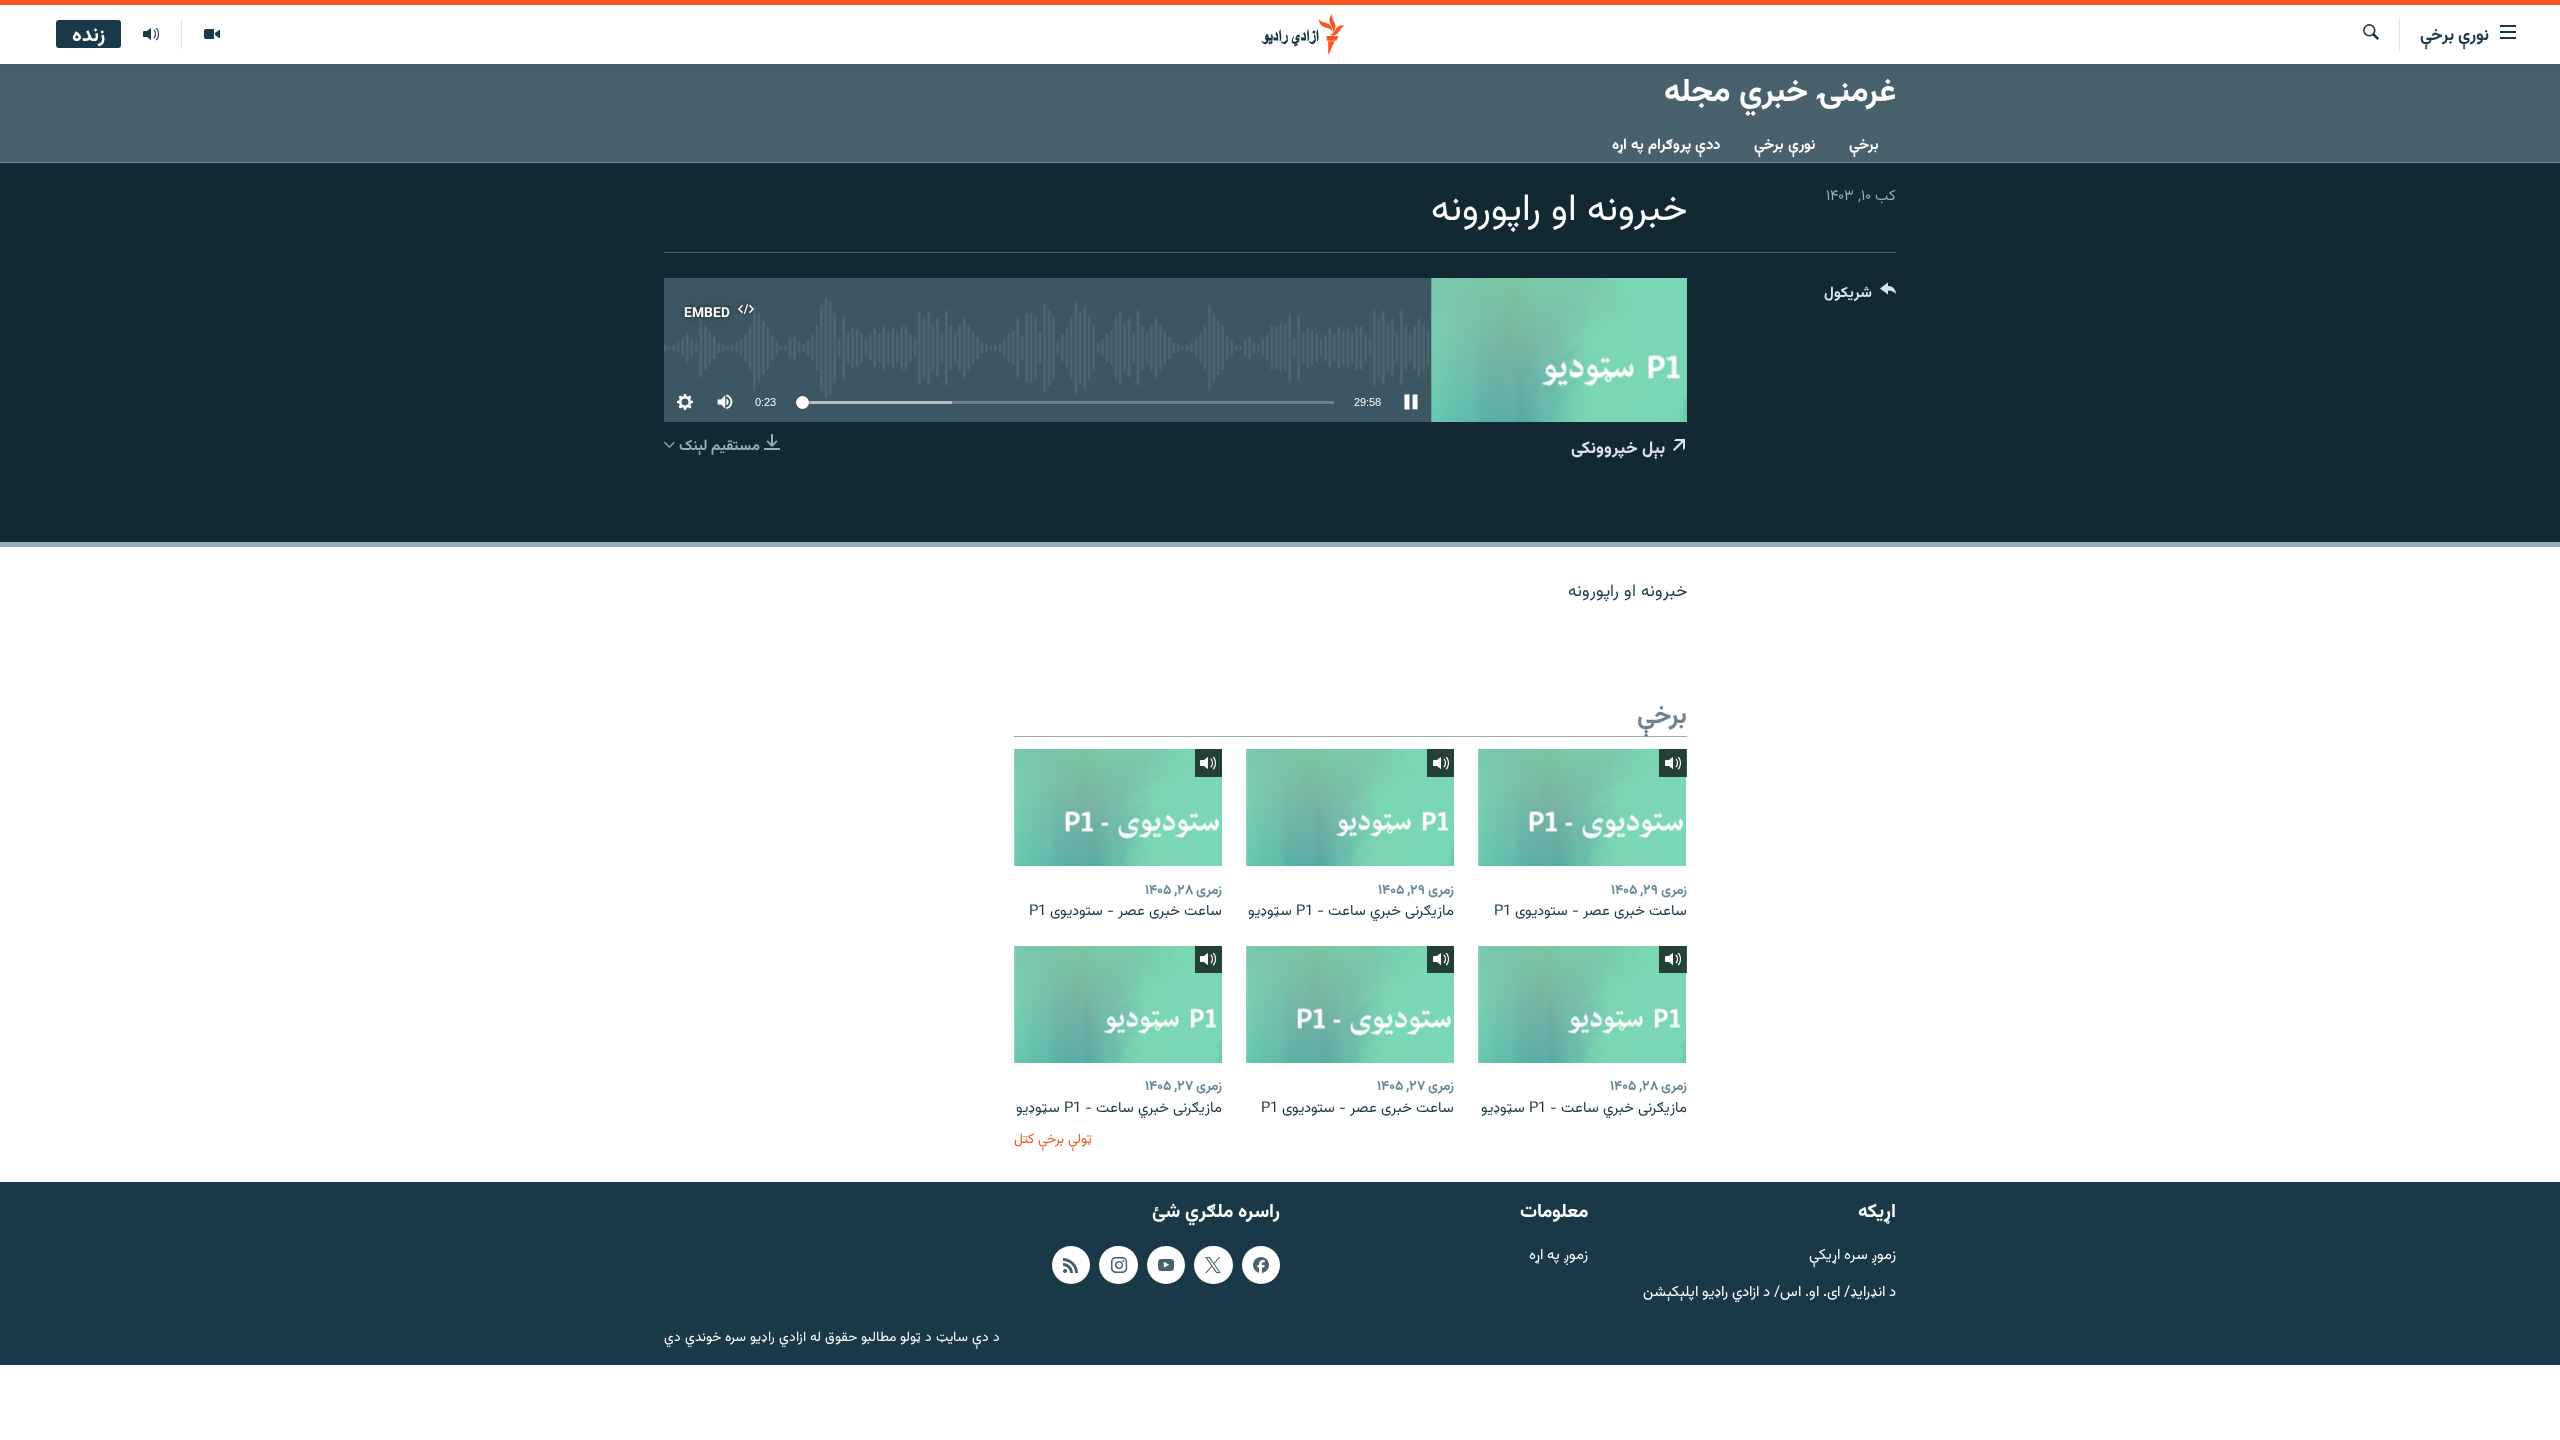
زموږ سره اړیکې (1852, 1256)
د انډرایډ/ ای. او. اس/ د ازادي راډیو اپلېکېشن (1769, 1293)
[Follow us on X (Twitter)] (1213, 1265)
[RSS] (1071, 1265)
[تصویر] (211, 35)
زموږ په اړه (1558, 1256)
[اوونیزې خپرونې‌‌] (151, 35)
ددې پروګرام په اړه (1666, 145)
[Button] (1860, 297)
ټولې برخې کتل (1053, 1139)
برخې (1864, 145)
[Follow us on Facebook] (1261, 1265)
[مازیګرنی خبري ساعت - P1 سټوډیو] (1350, 807)
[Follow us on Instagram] (1118, 1265)
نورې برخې (1784, 145)
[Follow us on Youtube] (1166, 1265)
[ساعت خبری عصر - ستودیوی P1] (1582, 807)
